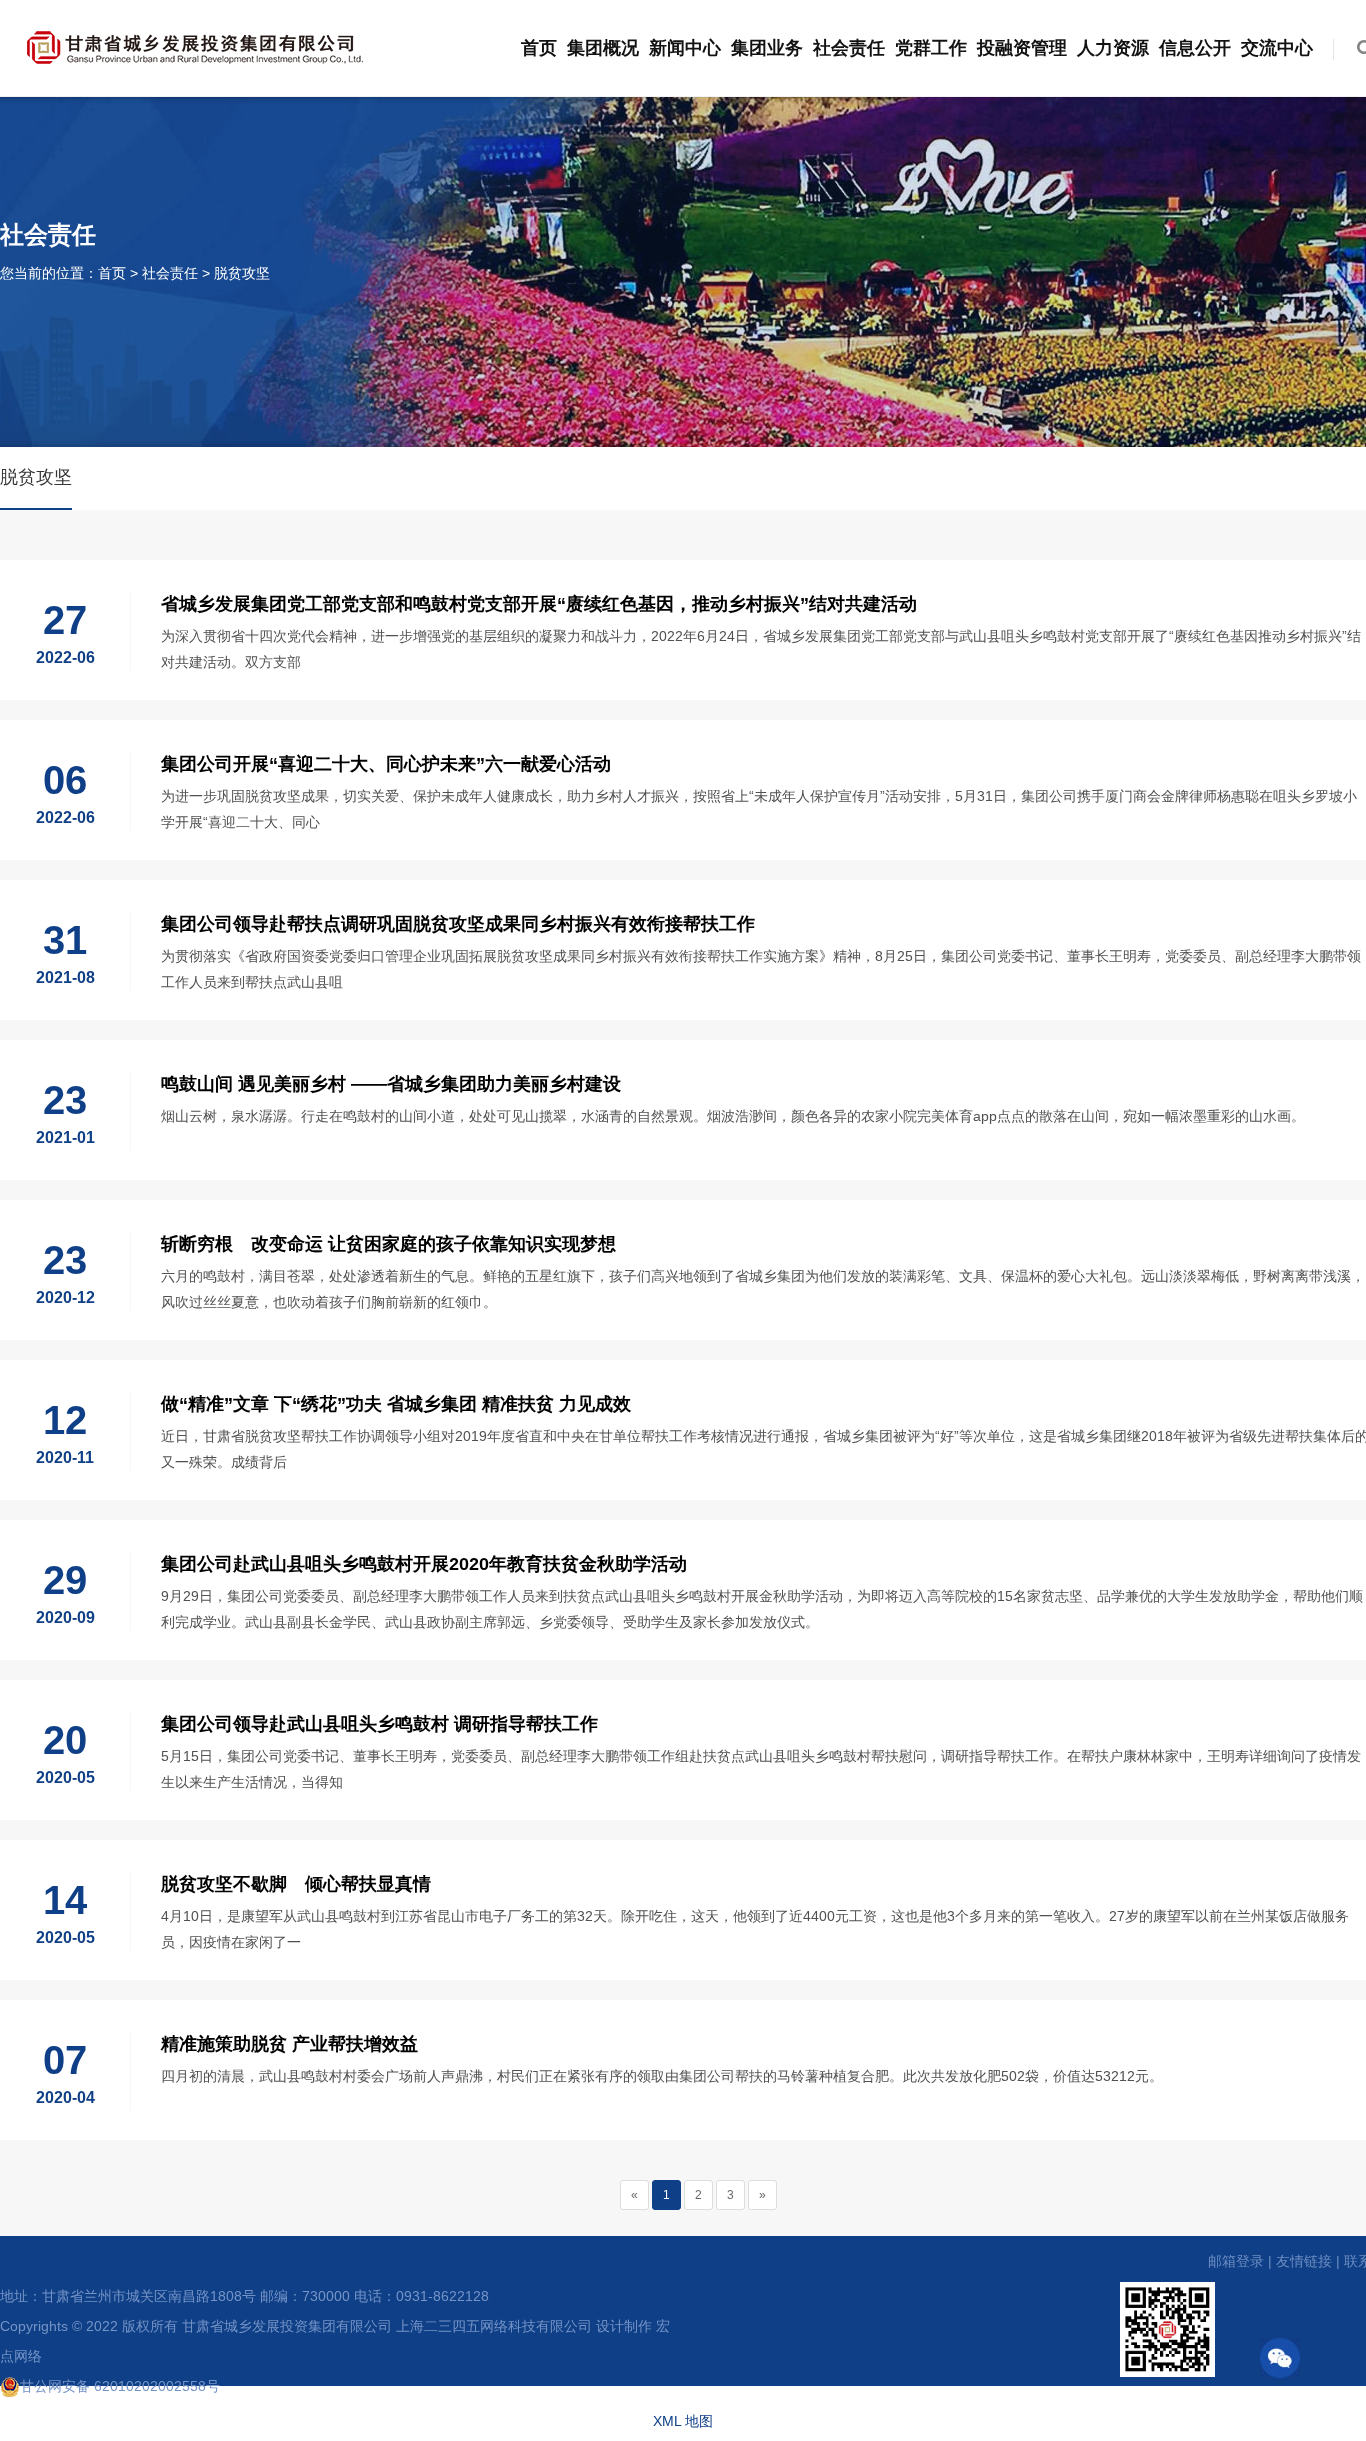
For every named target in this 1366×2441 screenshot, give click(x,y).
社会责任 (849, 48)
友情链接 (1304, 2261)
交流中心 (1277, 48)
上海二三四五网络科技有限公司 (494, 2326)
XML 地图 (683, 2421)
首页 (539, 48)
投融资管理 (1022, 48)
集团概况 (603, 48)
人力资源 (1113, 48)
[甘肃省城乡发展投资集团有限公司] (195, 44)
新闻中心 (685, 48)
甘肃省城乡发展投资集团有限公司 (287, 2326)
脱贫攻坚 (242, 273)
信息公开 (1195, 48)
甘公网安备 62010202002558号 (120, 2386)
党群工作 (931, 48)
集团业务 (767, 48)
